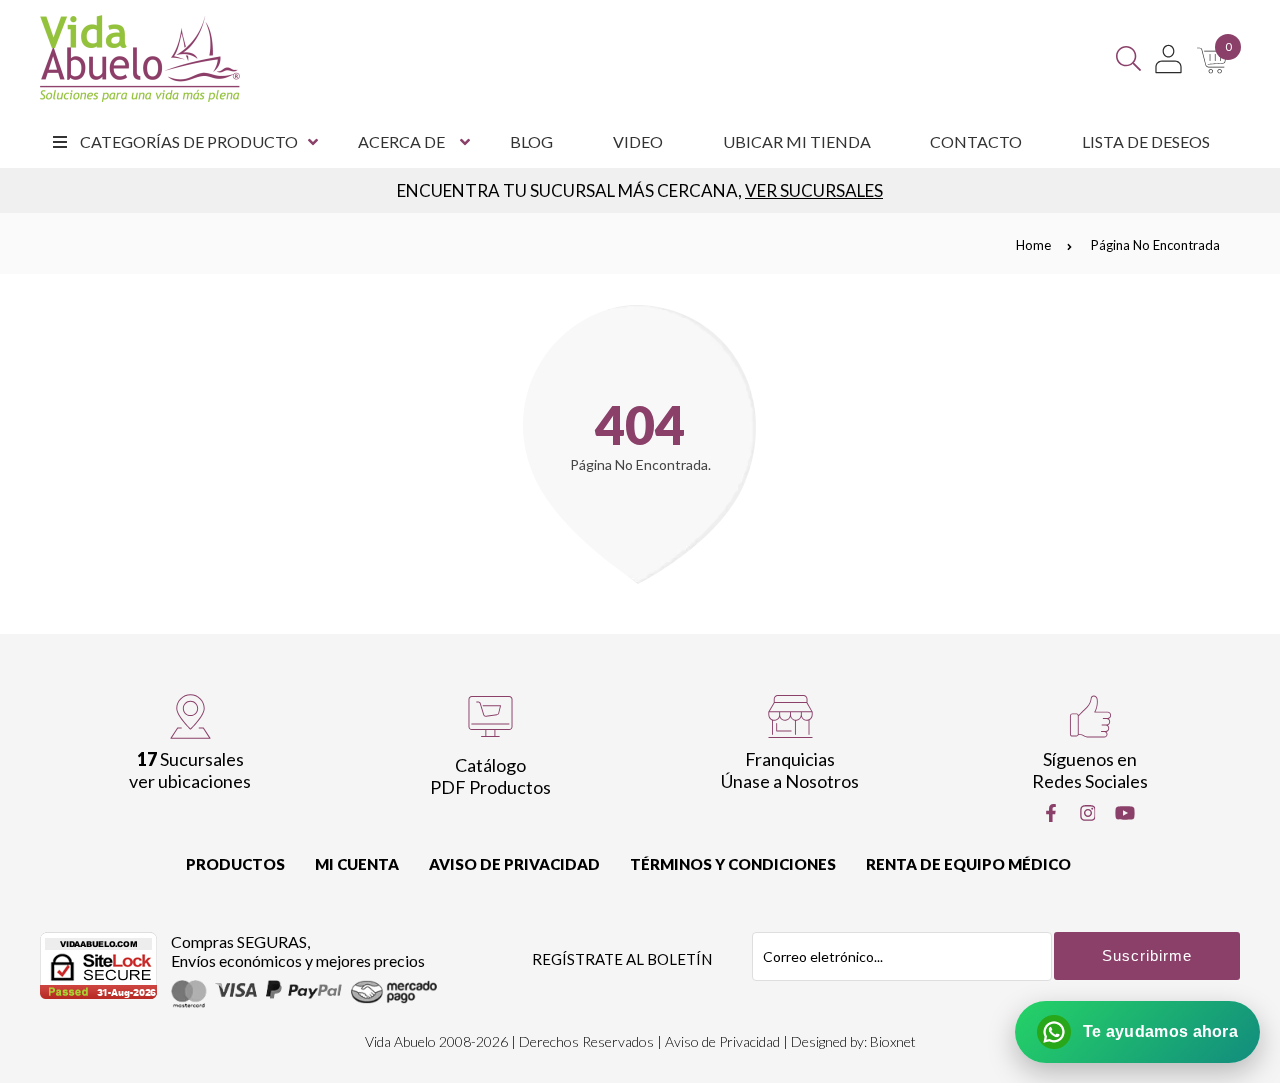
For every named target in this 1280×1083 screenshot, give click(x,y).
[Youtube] (1125, 813)
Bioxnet (893, 1041)
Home (1033, 245)
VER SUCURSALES (814, 190)
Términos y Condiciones (733, 864)
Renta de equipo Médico (968, 864)
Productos (235, 864)
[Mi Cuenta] (1168, 59)
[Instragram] (1088, 813)
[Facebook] (1051, 813)
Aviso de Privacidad (514, 864)
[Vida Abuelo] (140, 58)
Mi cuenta (357, 864)
